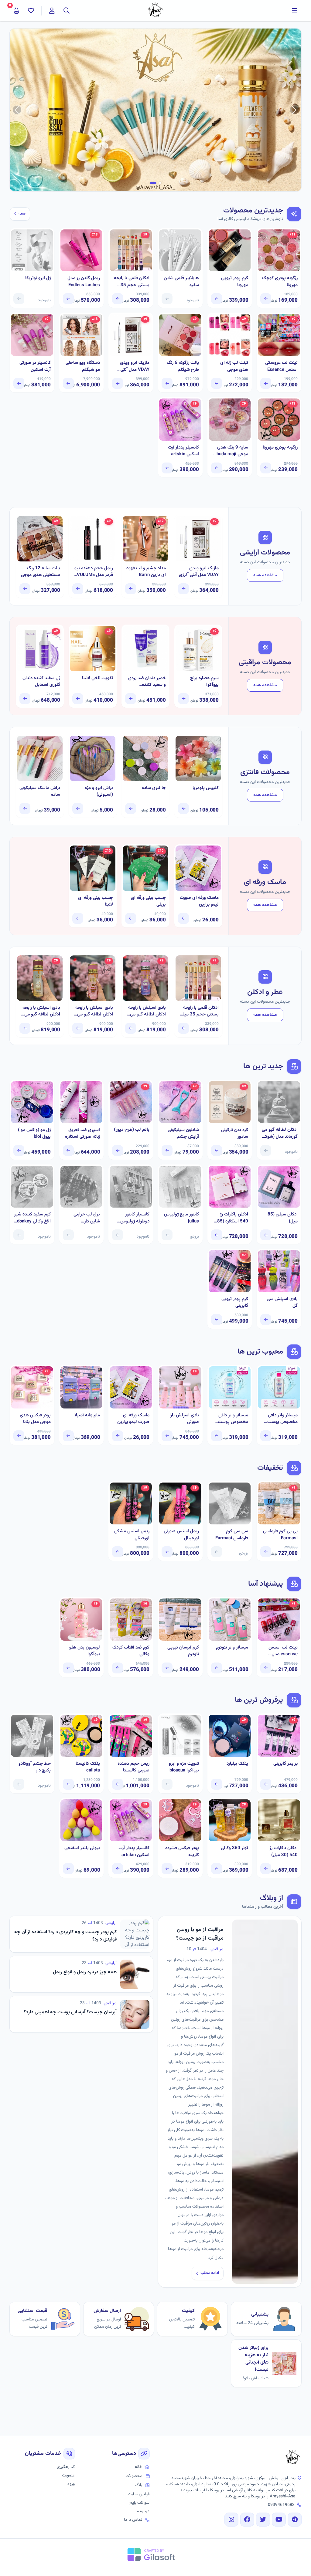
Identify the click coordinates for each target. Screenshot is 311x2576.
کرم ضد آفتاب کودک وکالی (131, 1651)
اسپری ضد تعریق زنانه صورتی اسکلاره (82, 1134)
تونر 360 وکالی (234, 1848)
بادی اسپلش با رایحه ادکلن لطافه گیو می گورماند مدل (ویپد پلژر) (41, 1011)
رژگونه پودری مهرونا (280, 448)
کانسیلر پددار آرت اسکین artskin (183, 451)
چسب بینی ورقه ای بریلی (148, 902)
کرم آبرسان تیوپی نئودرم (183, 1651)
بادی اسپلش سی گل (282, 1303)
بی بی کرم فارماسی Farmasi (280, 1535)
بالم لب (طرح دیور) (132, 1130)
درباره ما (142, 2511)
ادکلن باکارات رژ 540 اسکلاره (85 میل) (233, 1218)
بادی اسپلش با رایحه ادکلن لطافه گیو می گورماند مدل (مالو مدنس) (147, 1011)
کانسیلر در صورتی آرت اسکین (35, 366)
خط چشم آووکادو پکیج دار (35, 1767)
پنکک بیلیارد (237, 1764)
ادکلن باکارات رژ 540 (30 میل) (284, 1852)
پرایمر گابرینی (285, 1764)
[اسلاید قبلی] (294, 110)
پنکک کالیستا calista (88, 1767)
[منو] (295, 11)
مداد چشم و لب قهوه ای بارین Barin (146, 572)
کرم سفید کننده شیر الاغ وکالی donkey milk (32, 1218)
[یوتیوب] (279, 2520)
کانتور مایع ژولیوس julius (181, 1218)
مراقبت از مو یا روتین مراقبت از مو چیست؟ (200, 1934)
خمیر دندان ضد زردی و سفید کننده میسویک (147, 682)
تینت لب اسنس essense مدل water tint (283, 1651)
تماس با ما (133, 2520)
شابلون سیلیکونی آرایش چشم (183, 1134)
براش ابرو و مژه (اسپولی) (99, 792)
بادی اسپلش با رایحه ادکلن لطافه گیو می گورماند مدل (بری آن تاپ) (94, 1011)
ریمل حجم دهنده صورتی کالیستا (133, 1767)
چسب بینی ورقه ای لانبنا (96, 902)
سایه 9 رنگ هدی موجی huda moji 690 (232, 451)
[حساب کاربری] (52, 11)
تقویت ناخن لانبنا (97, 678)
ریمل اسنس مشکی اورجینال (132, 1535)
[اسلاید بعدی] (17, 110)
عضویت (68, 2476)
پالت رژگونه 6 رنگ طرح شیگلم (183, 366)
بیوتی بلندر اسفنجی (82, 1848)
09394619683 (281, 2505)
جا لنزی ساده (154, 788)
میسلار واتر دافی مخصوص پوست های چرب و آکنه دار (280, 1419)
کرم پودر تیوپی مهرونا (235, 282)
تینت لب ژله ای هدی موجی (234, 366)
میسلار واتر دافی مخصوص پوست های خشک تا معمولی (233, 1419)
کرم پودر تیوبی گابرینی (235, 1303)
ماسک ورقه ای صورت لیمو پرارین (199, 902)
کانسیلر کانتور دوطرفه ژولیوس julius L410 (135, 1218)
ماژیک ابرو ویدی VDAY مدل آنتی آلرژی (135, 366)
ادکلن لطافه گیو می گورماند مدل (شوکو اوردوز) (280, 1133)
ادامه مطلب (210, 2273)
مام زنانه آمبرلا (87, 1415)
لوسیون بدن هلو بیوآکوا (85, 1651)
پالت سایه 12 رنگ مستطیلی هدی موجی (41, 572)
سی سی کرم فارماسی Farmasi (232, 1535)
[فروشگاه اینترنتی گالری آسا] (293, 2458)
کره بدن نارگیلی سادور (235, 1134)
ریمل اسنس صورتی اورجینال (181, 1535)
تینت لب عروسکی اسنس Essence (281, 366)
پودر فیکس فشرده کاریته (182, 1852)
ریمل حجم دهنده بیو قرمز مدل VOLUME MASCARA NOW (94, 572)
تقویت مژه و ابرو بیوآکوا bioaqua (184, 1767)
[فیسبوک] (247, 2520)
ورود (71, 2484)
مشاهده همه (265, 575)
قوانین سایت (139, 2494)
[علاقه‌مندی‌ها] (31, 11)
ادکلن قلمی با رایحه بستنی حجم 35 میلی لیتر (132, 282)
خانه (138, 2467)
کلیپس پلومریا (206, 788)
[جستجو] (67, 11)
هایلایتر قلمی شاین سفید (181, 282)
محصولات (134, 2476)
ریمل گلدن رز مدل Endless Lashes (84, 282)
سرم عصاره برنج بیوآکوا (204, 682)
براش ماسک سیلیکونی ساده (40, 792)
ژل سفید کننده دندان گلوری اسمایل (41, 682)
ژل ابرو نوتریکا (38, 278)
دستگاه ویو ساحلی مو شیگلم (83, 366)
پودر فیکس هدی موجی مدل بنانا (35, 1419)
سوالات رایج (139, 2503)
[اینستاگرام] (231, 2520)
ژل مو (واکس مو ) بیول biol (34, 1134)
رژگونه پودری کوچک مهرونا (280, 282)
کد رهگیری (66, 2467)
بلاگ (138, 2485)
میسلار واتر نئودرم (232, 1648)
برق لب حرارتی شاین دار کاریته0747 (87, 1218)
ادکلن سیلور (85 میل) (283, 1218)
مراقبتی (217, 1949)
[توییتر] (263, 2520)
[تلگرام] (295, 2520)
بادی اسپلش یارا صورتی (184, 1419)
